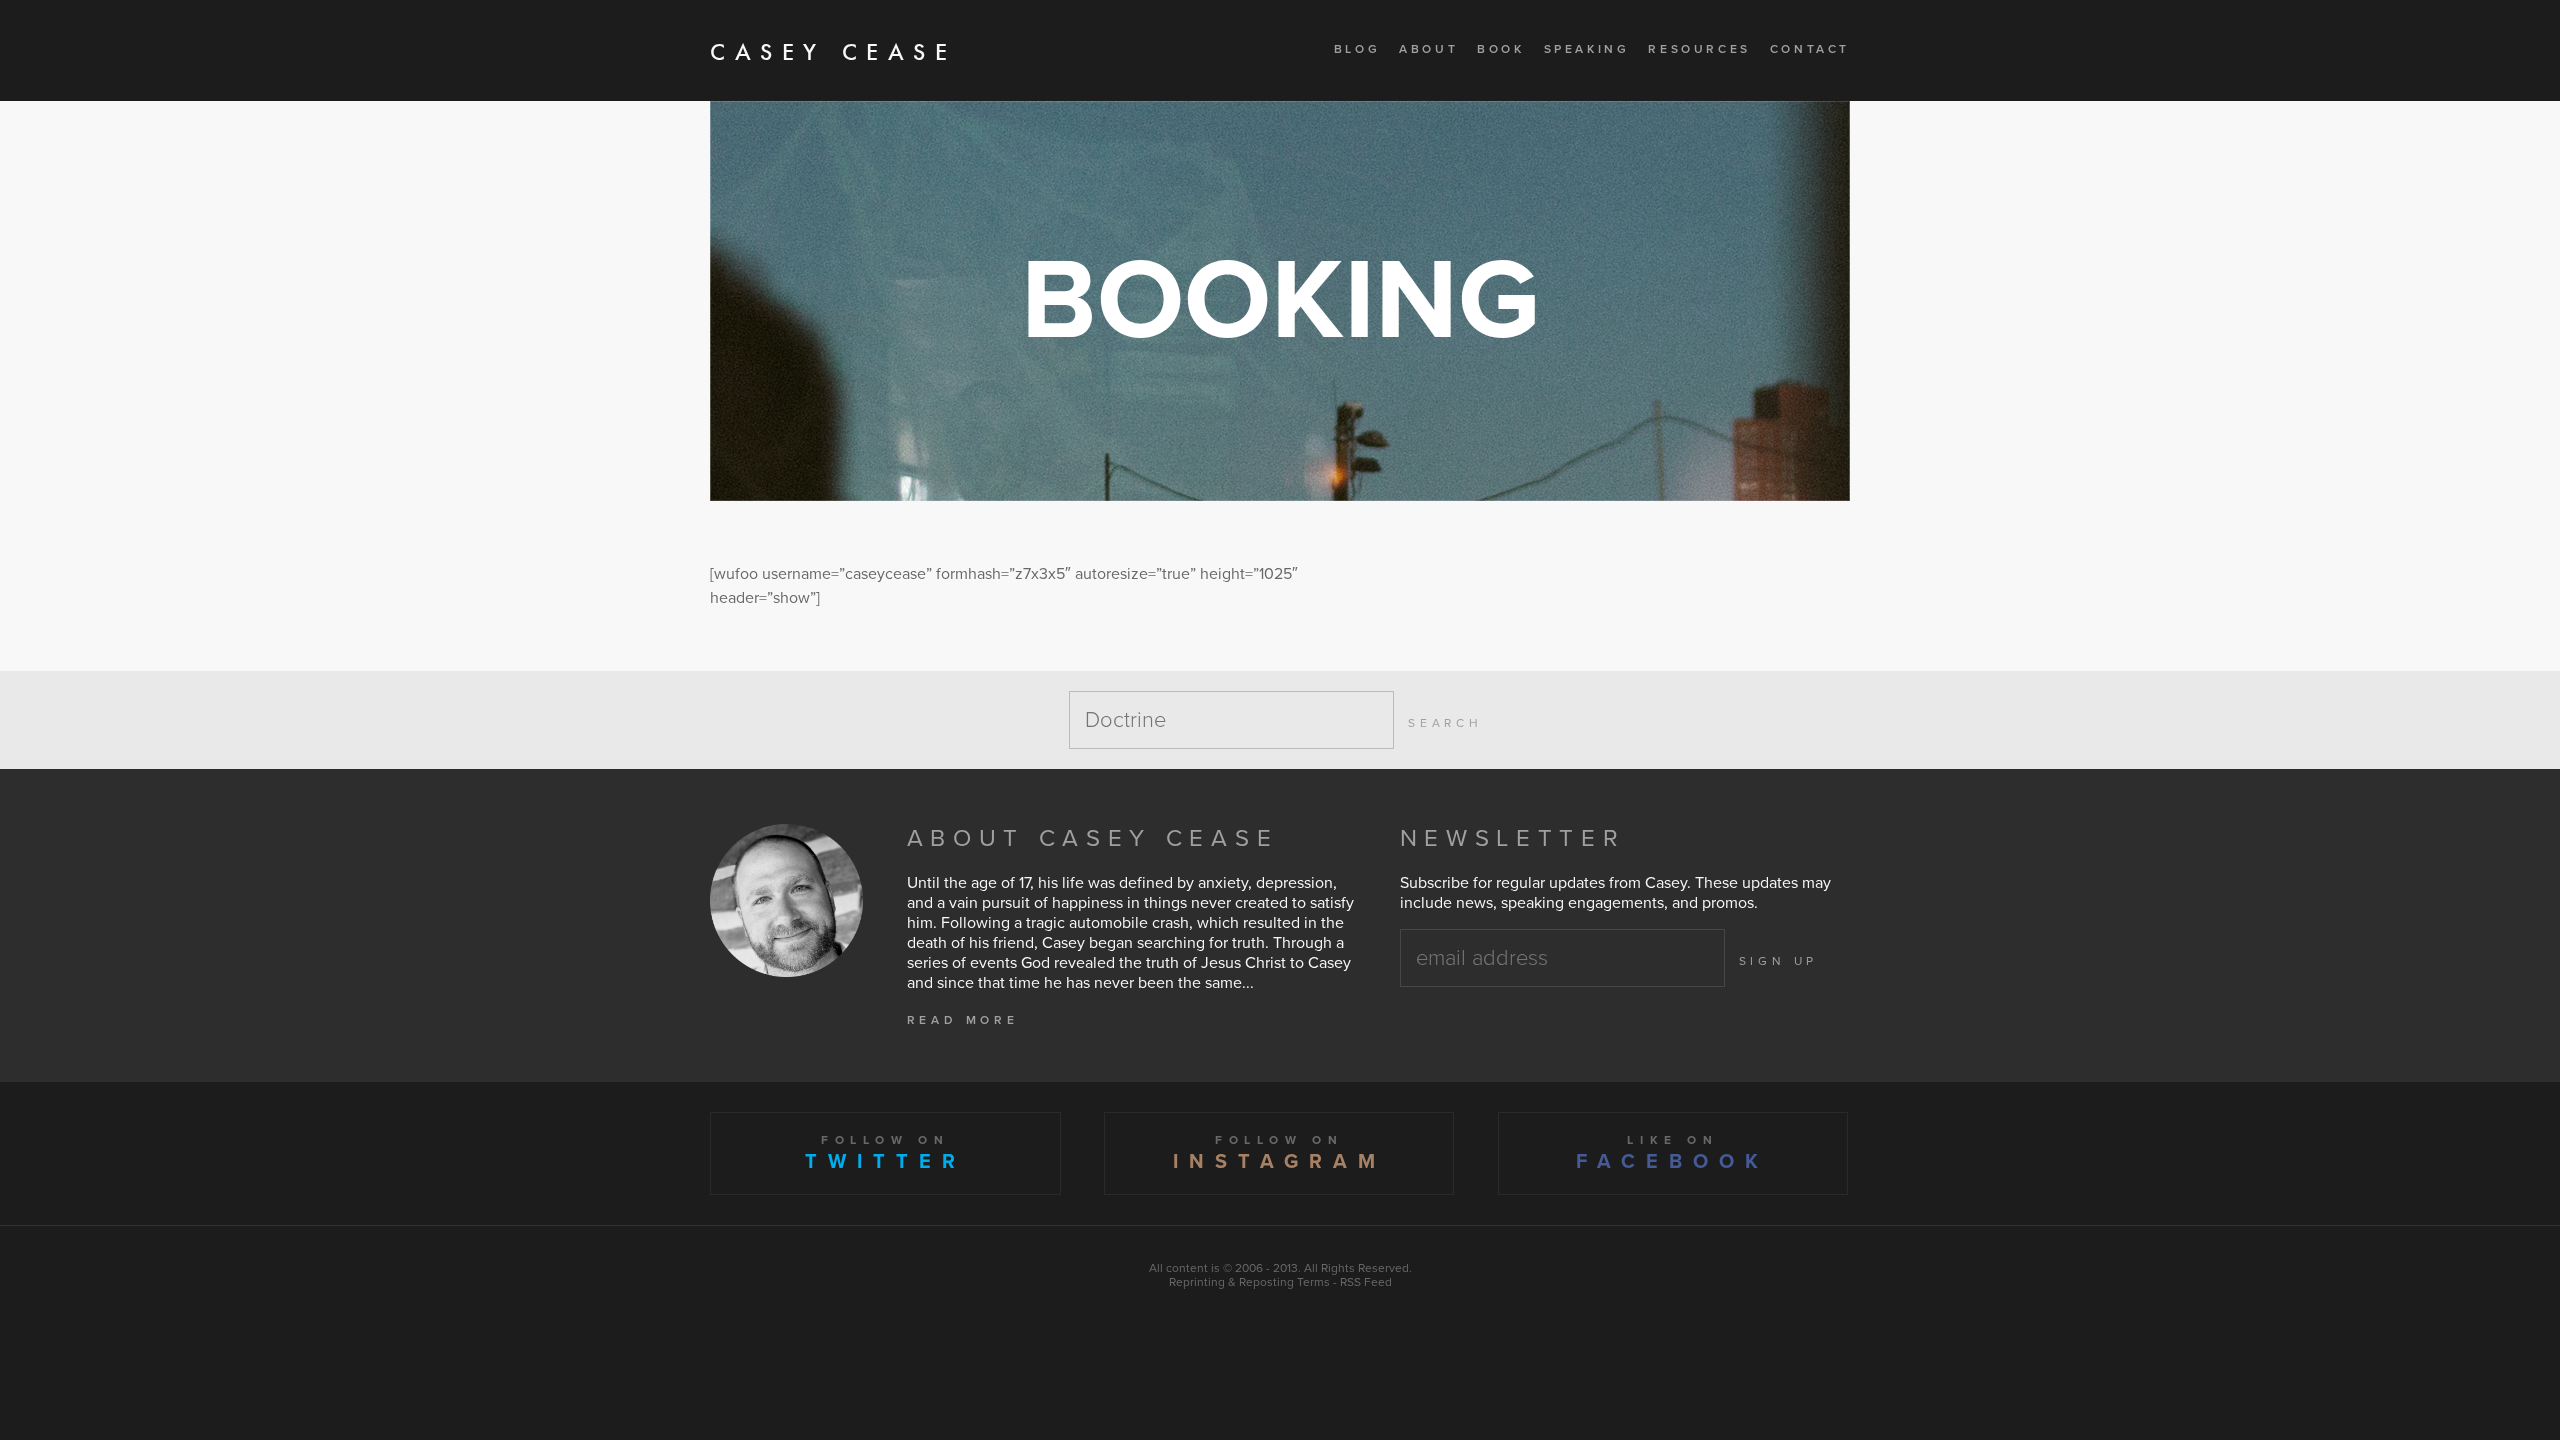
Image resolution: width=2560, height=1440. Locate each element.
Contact (1810, 49)
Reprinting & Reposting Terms (1249, 1282)
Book (1500, 49)
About (1428, 49)
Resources (1699, 49)
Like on (1672, 1153)
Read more (963, 1020)
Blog (1357, 49)
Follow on (885, 1153)
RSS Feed (1366, 1282)
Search (1445, 723)
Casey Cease (833, 51)
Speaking (1587, 49)
